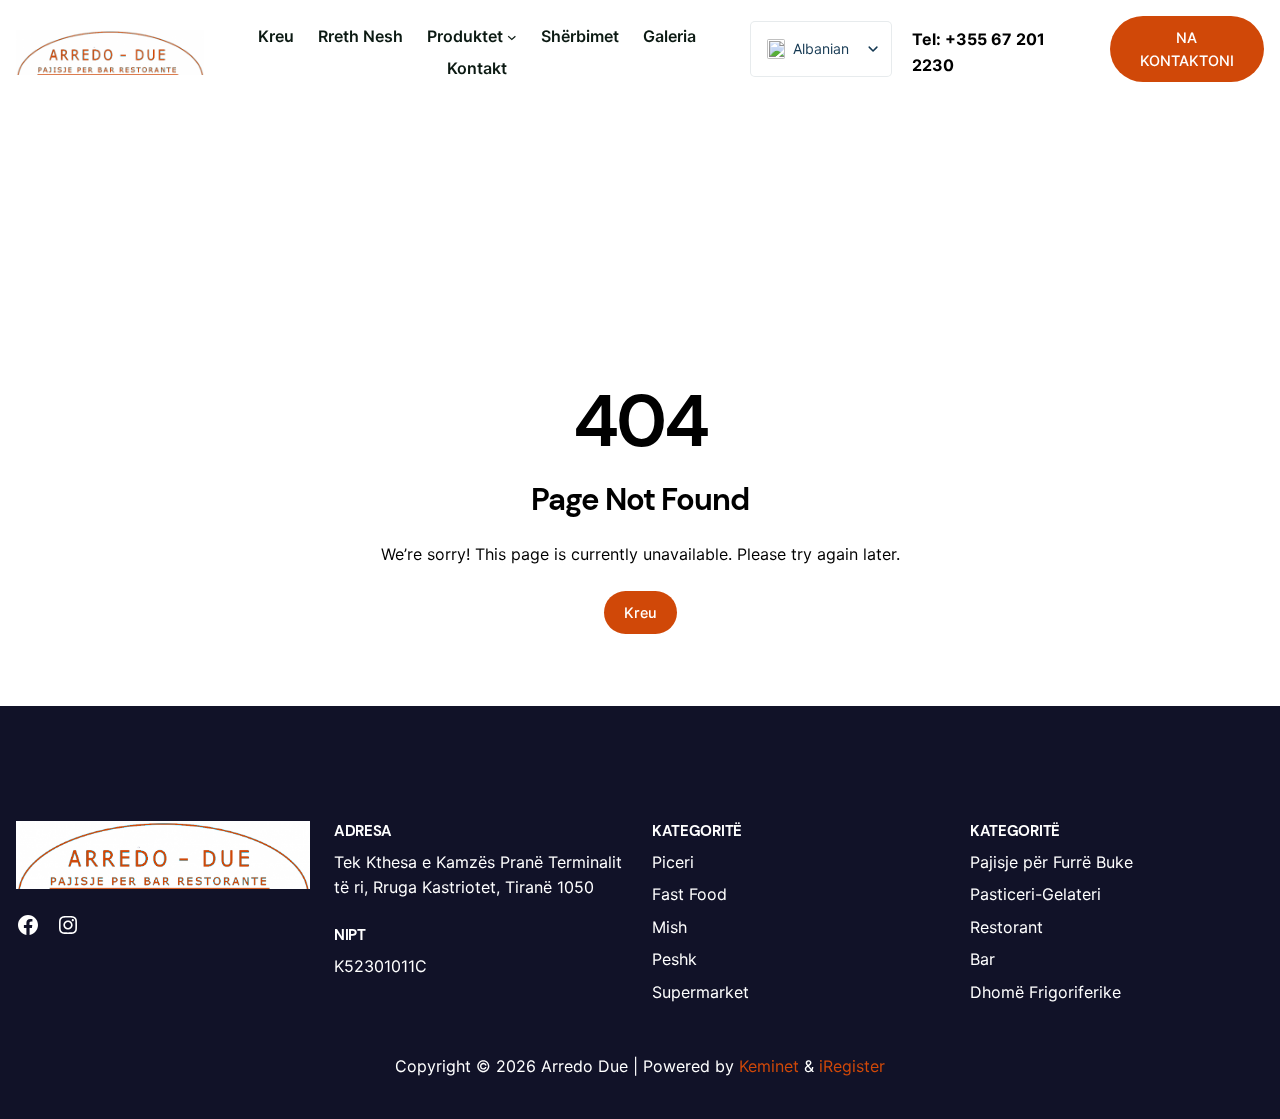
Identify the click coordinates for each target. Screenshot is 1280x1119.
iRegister (852, 1066)
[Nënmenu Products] (512, 37)
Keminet (769, 1066)
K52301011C (380, 966)
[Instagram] (68, 925)
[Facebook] (28, 925)
